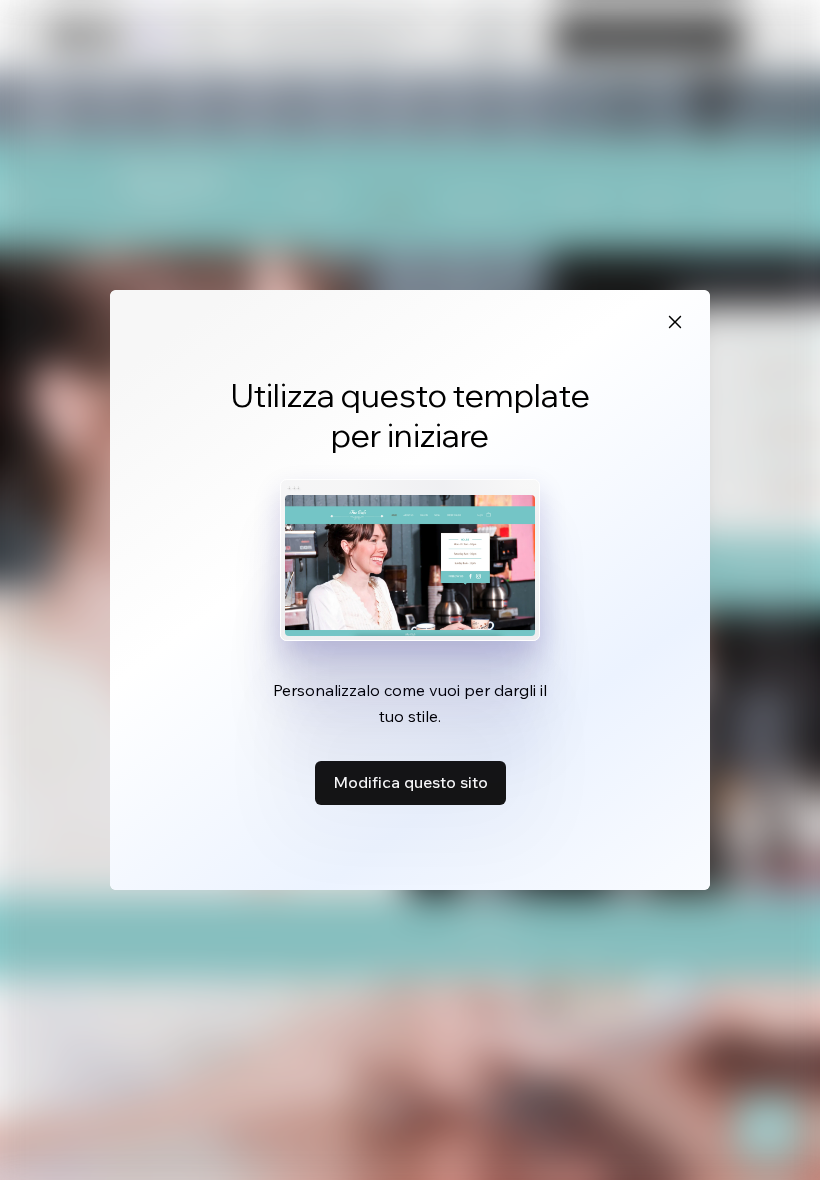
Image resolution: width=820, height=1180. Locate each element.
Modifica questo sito (410, 782)
